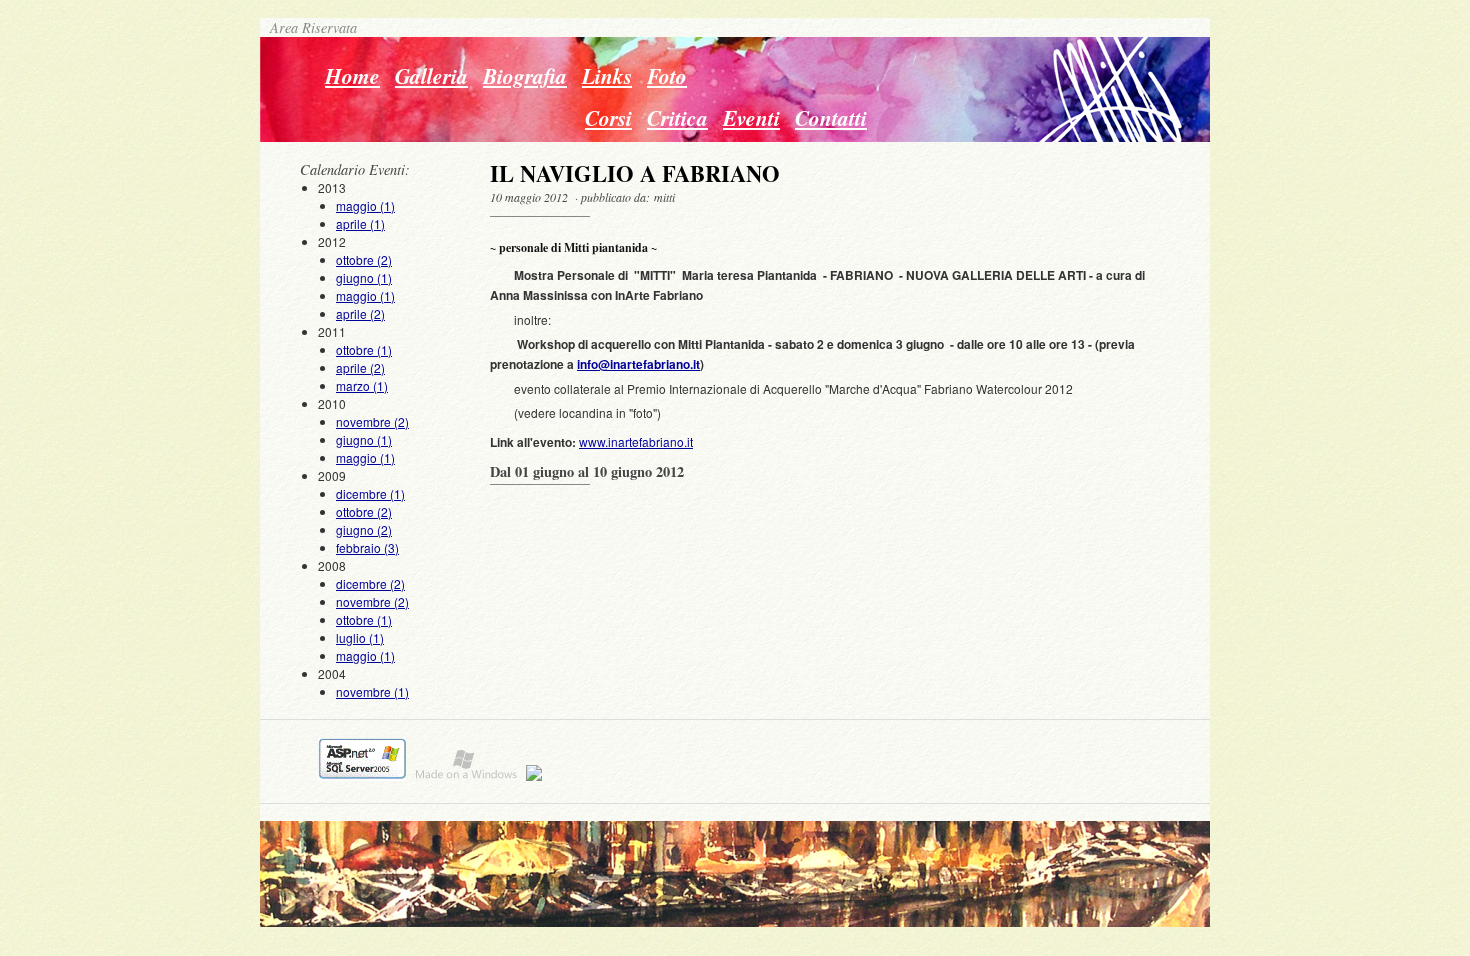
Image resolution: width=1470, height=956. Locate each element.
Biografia (525, 76)
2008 (363, 610)
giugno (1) (364, 277)
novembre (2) (372, 421)
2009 (361, 511)
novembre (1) (372, 691)
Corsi (608, 118)
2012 (356, 277)
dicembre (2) (370, 583)
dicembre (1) (370, 493)
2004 (363, 682)
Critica (677, 118)
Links (607, 76)
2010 (363, 430)
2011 (355, 358)
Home (352, 76)
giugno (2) (364, 529)
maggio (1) (365, 205)
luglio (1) (360, 637)
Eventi (751, 118)
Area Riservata (308, 27)
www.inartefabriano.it (636, 441)
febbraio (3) (367, 547)
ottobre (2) (364, 259)
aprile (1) (360, 223)
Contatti (831, 118)
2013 (356, 205)
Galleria (431, 76)
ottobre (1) (364, 349)
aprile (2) (360, 313)
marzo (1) (362, 385)
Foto (667, 76)
